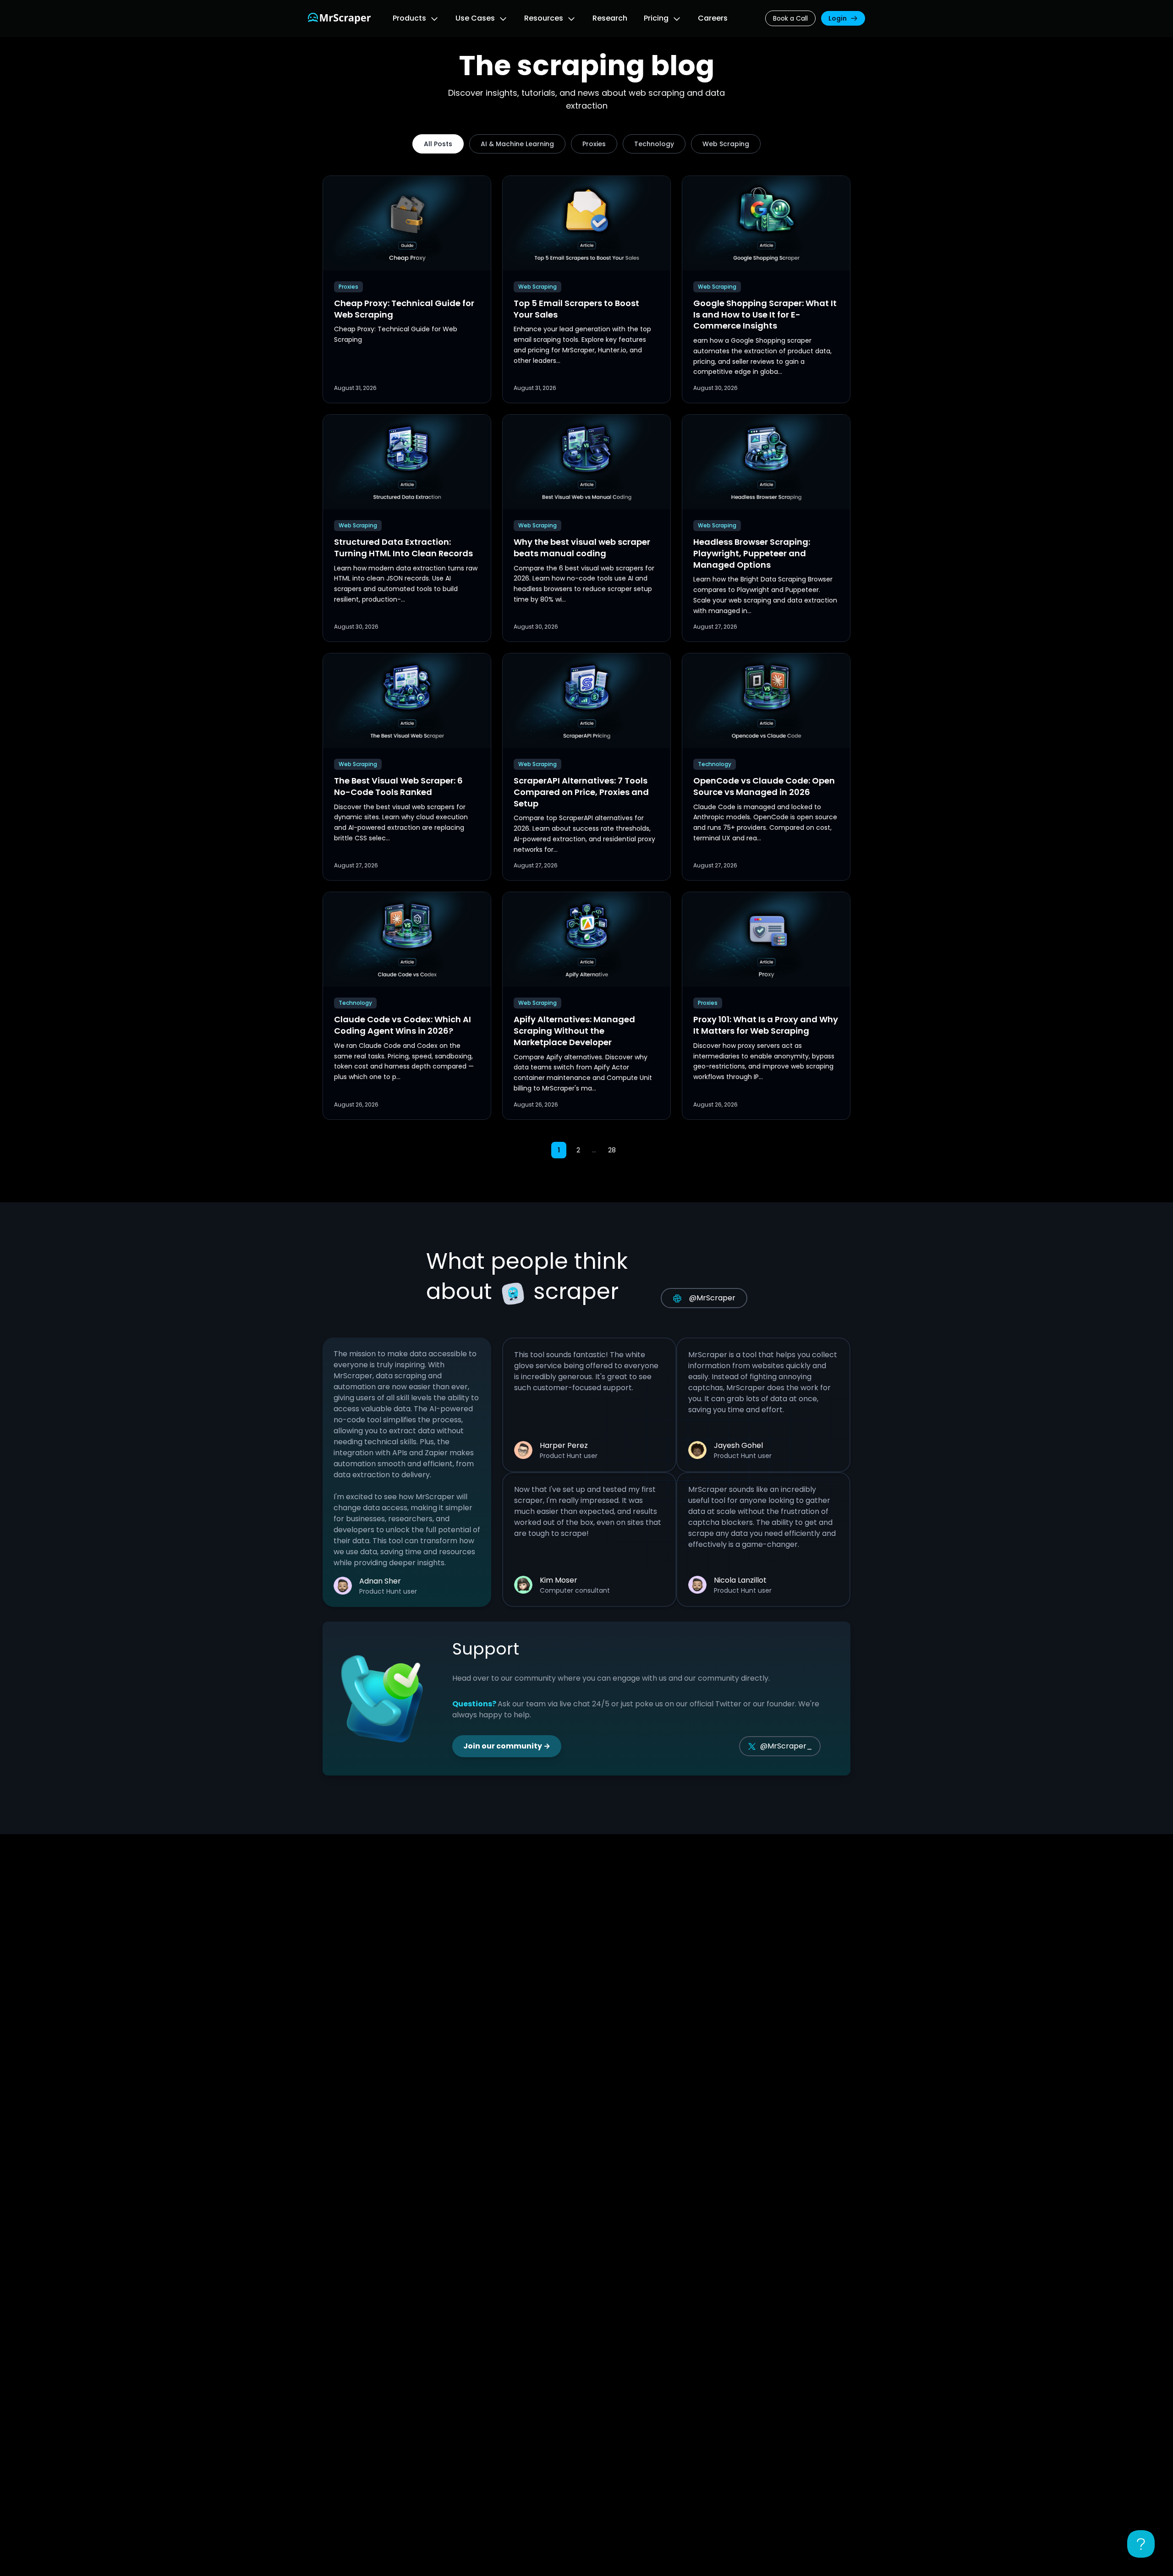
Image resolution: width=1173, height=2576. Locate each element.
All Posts (438, 144)
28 (612, 1150)
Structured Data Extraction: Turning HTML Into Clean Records (403, 548)
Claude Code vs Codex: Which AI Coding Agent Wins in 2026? (403, 1025)
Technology (654, 144)
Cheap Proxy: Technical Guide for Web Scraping (404, 309)
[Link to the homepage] (339, 18)
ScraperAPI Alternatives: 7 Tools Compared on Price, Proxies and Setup (581, 792)
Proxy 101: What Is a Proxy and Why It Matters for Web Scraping (766, 1025)
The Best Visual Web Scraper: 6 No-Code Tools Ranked (398, 786)
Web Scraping (726, 144)
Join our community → (507, 1746)
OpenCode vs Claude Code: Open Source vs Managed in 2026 (764, 786)
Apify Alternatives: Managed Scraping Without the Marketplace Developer (574, 1031)
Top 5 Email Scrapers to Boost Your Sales (576, 309)
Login (838, 18)
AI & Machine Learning (517, 144)
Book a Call (790, 18)
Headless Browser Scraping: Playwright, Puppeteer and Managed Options (752, 553)
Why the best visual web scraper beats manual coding (582, 548)
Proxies (594, 144)
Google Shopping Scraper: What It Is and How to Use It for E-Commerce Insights (765, 315)
